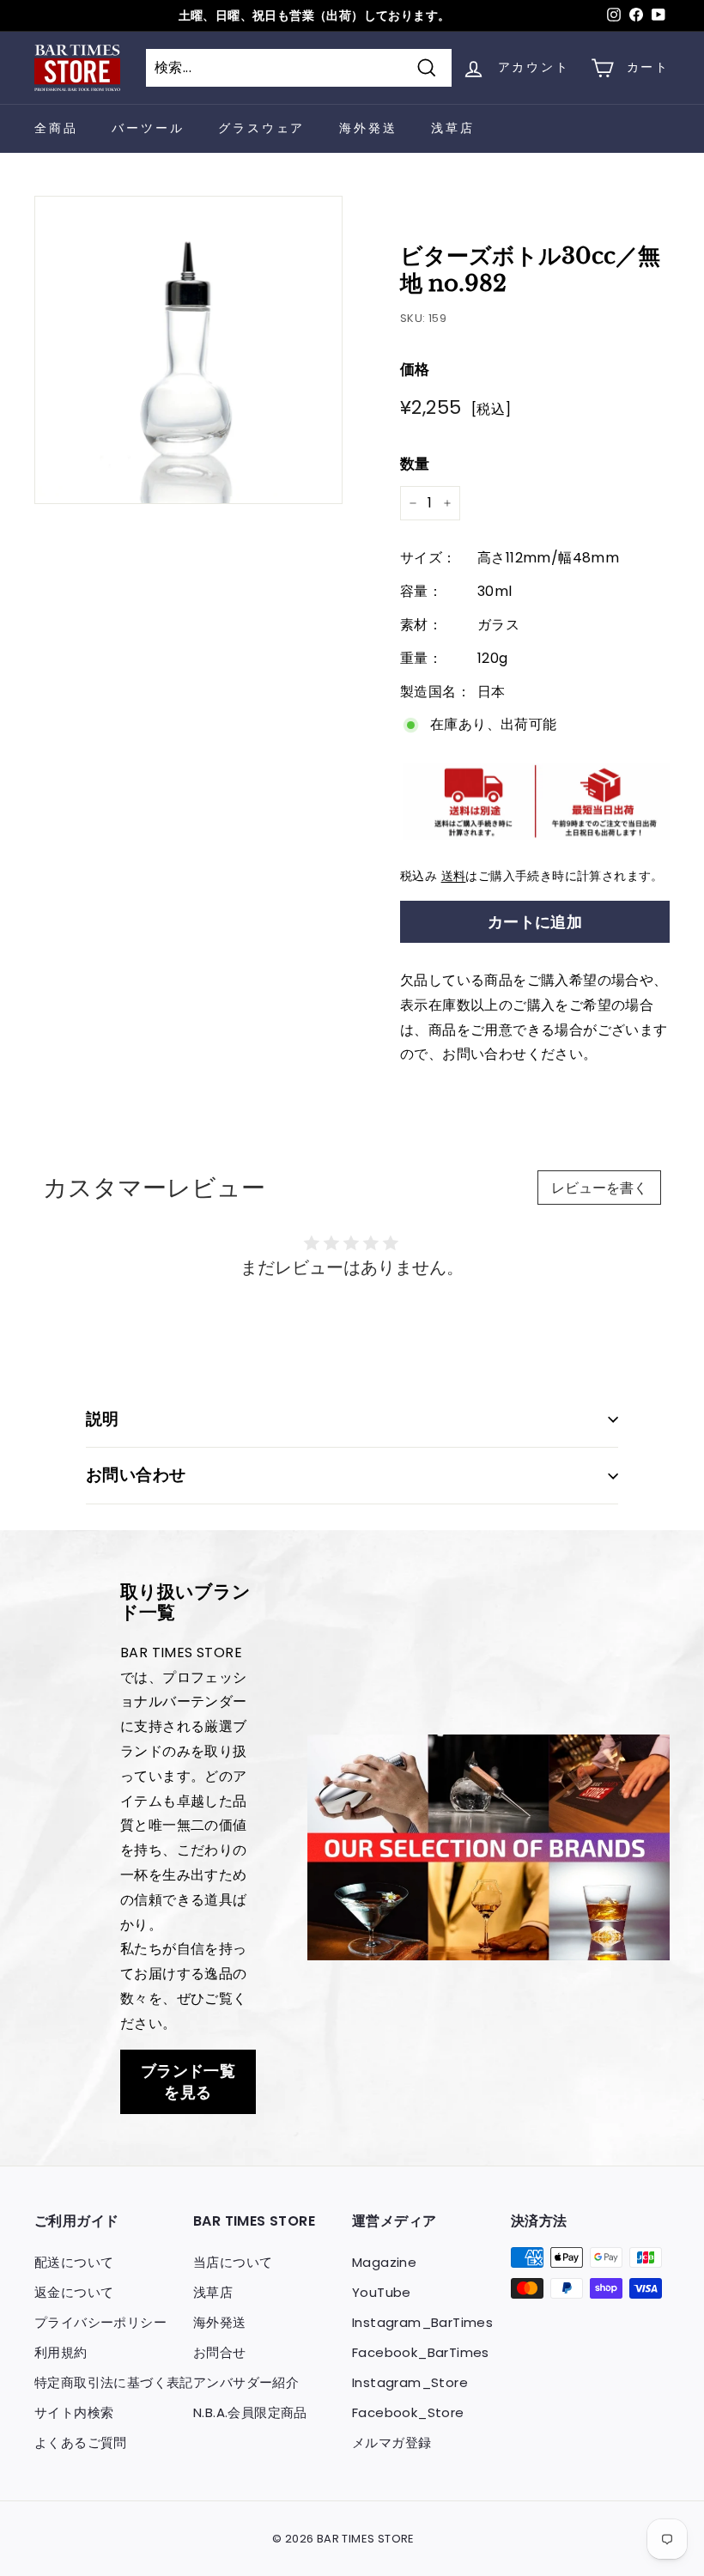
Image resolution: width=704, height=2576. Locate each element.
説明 (103, 1419)
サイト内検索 (74, 2412)
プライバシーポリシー (100, 2322)
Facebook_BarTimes (421, 2352)
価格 (415, 369)
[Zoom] (188, 350)
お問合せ (220, 2352)
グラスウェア (261, 128)
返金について (74, 2292)
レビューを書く (599, 1188)
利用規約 (61, 2352)
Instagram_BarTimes (422, 2322)
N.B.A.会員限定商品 (250, 2412)
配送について (74, 2262)
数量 (415, 464)
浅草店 (452, 128)
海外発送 (368, 128)
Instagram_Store (410, 2382)
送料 (454, 876)
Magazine (384, 2262)
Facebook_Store (408, 2412)
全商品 (56, 128)
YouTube (382, 2292)
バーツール (148, 128)
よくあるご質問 (81, 2442)
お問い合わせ (136, 1475)
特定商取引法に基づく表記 (114, 2382)
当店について (233, 2262)
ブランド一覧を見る (188, 2082)
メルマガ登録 (391, 2442)
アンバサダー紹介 (246, 2382)
